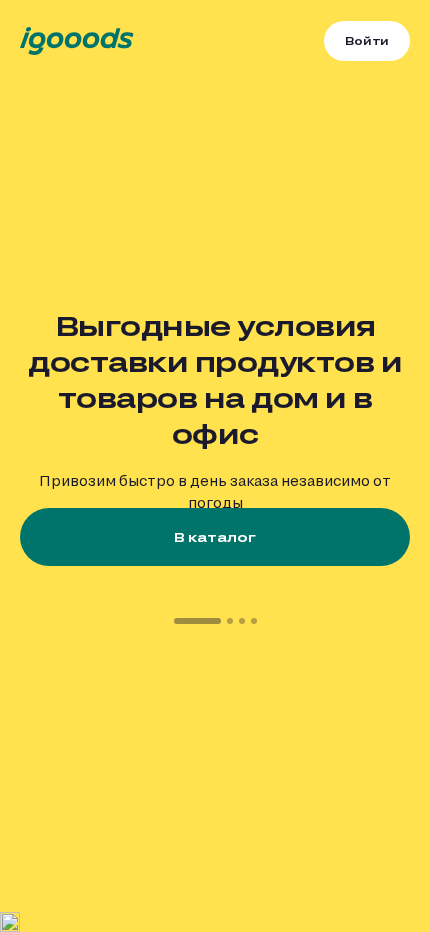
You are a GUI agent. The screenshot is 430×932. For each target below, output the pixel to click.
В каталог (215, 537)
